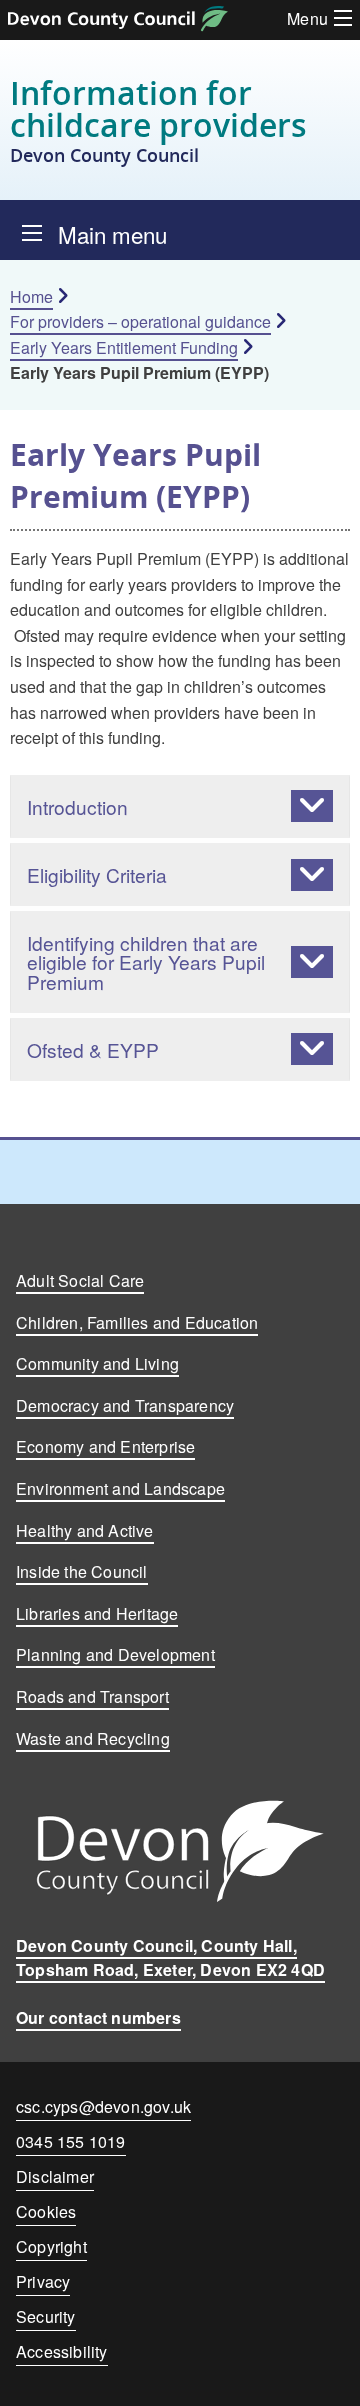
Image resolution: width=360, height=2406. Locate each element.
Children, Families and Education (137, 1322)
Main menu (112, 234)
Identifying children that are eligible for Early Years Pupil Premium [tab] (146, 961)
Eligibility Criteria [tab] (97, 874)
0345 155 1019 (71, 2145)
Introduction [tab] (77, 806)
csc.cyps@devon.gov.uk (103, 2106)
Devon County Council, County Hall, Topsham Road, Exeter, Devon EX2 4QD (170, 1957)
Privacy (43, 2281)
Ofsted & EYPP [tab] (93, 1049)
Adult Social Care (80, 1280)
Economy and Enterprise (105, 1446)
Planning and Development (115, 1654)
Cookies (46, 2211)
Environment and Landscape (120, 1488)
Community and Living (97, 1363)
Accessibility (62, 2351)
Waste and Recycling (93, 1738)
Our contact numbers (98, 2017)
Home (31, 296)
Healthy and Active (85, 1530)
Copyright (51, 2246)
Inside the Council (82, 1571)
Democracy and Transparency (125, 1405)
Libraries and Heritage (97, 1613)
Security (46, 2316)
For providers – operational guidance (140, 321)
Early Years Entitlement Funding (124, 347)
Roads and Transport (92, 1696)
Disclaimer (55, 2176)
